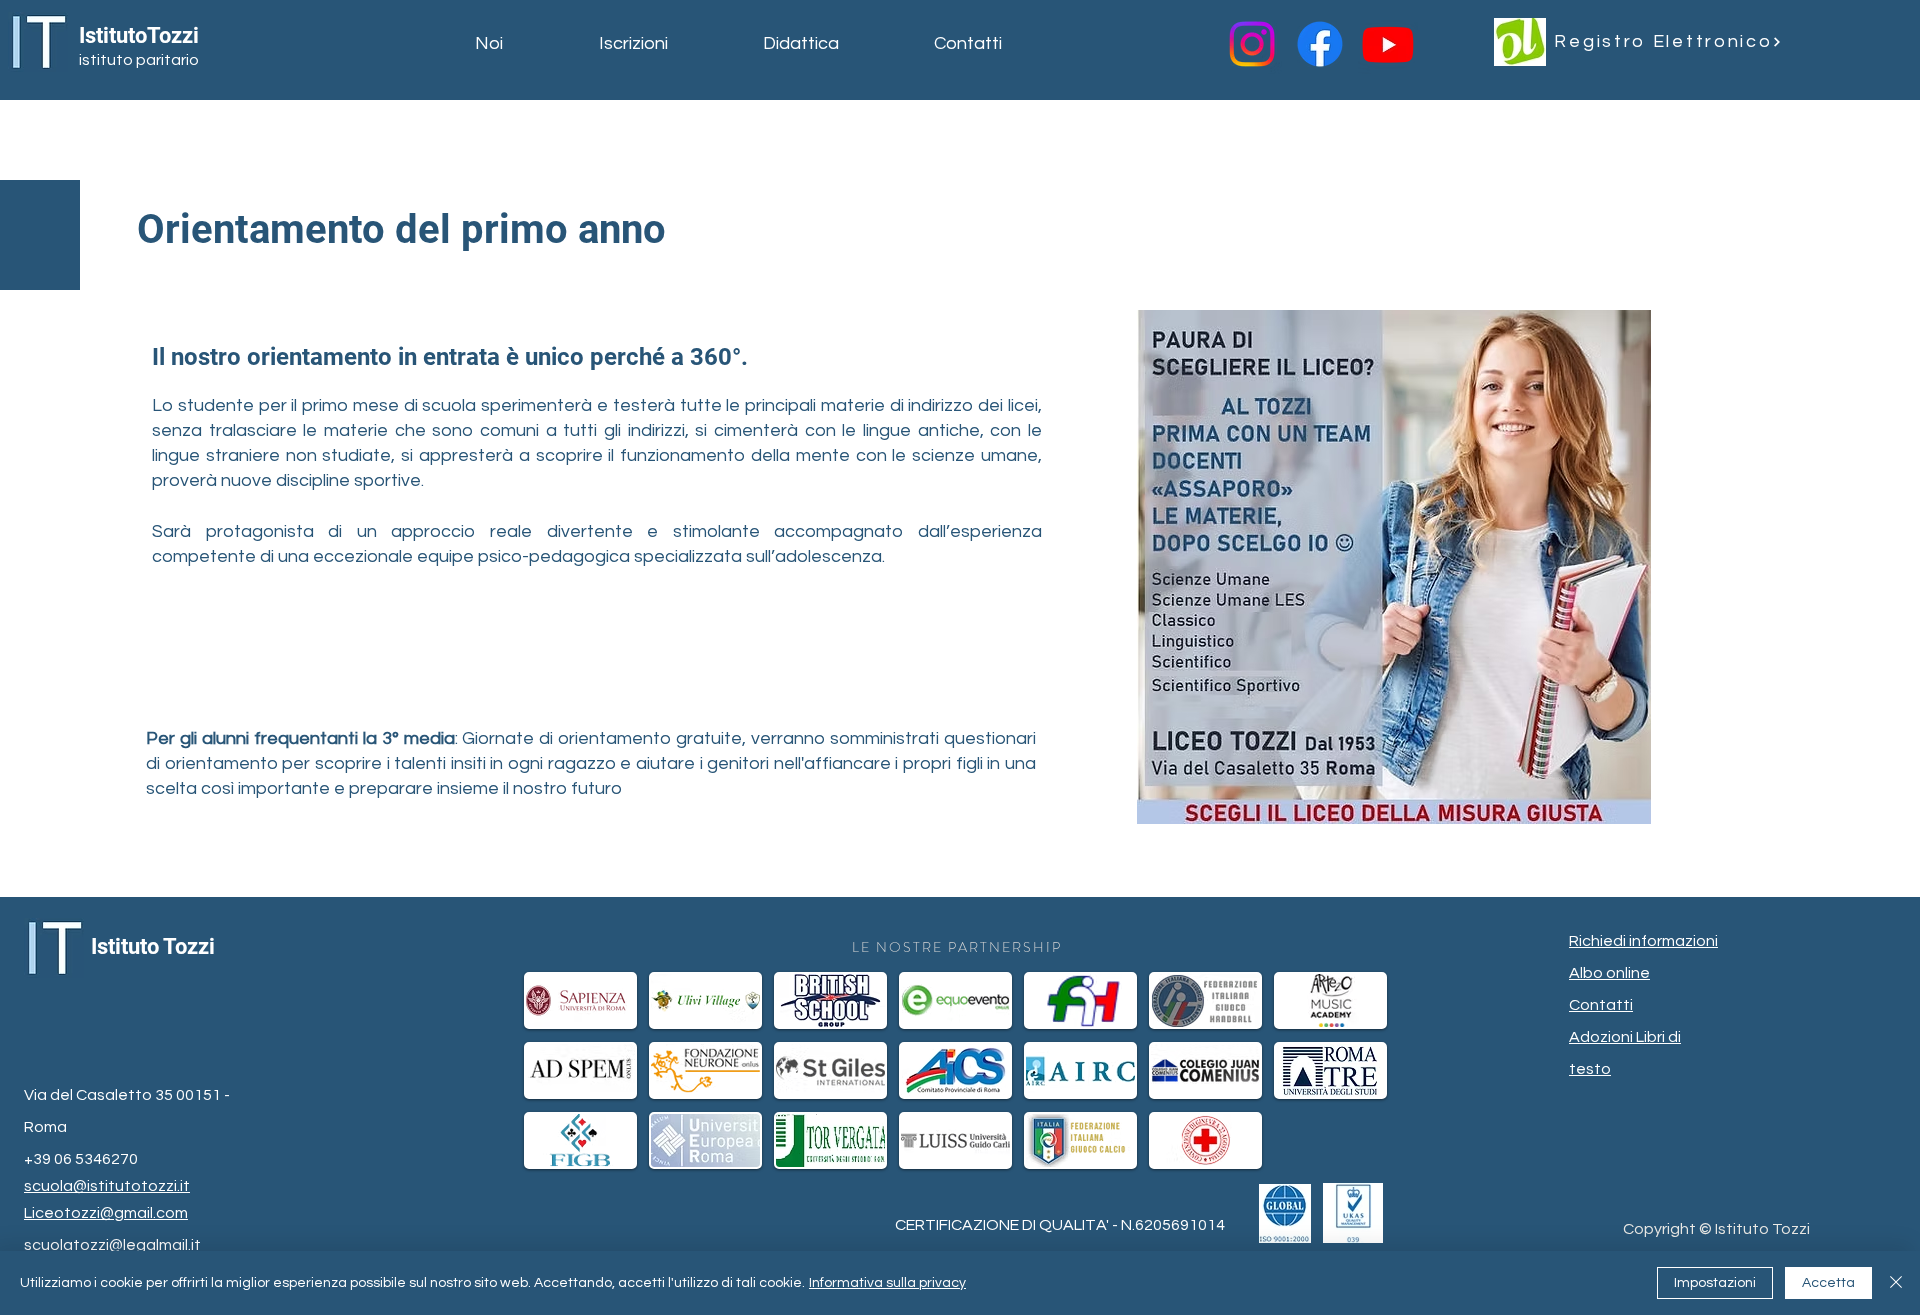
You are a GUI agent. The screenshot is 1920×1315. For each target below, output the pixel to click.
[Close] (1896, 1283)
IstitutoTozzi (139, 35)
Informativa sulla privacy (887, 1283)
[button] (522, 44)
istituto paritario (139, 60)
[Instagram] (1252, 44)
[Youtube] (1388, 44)
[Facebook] (1320, 44)
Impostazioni (1715, 1283)
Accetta (1828, 1283)
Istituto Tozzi (153, 946)
